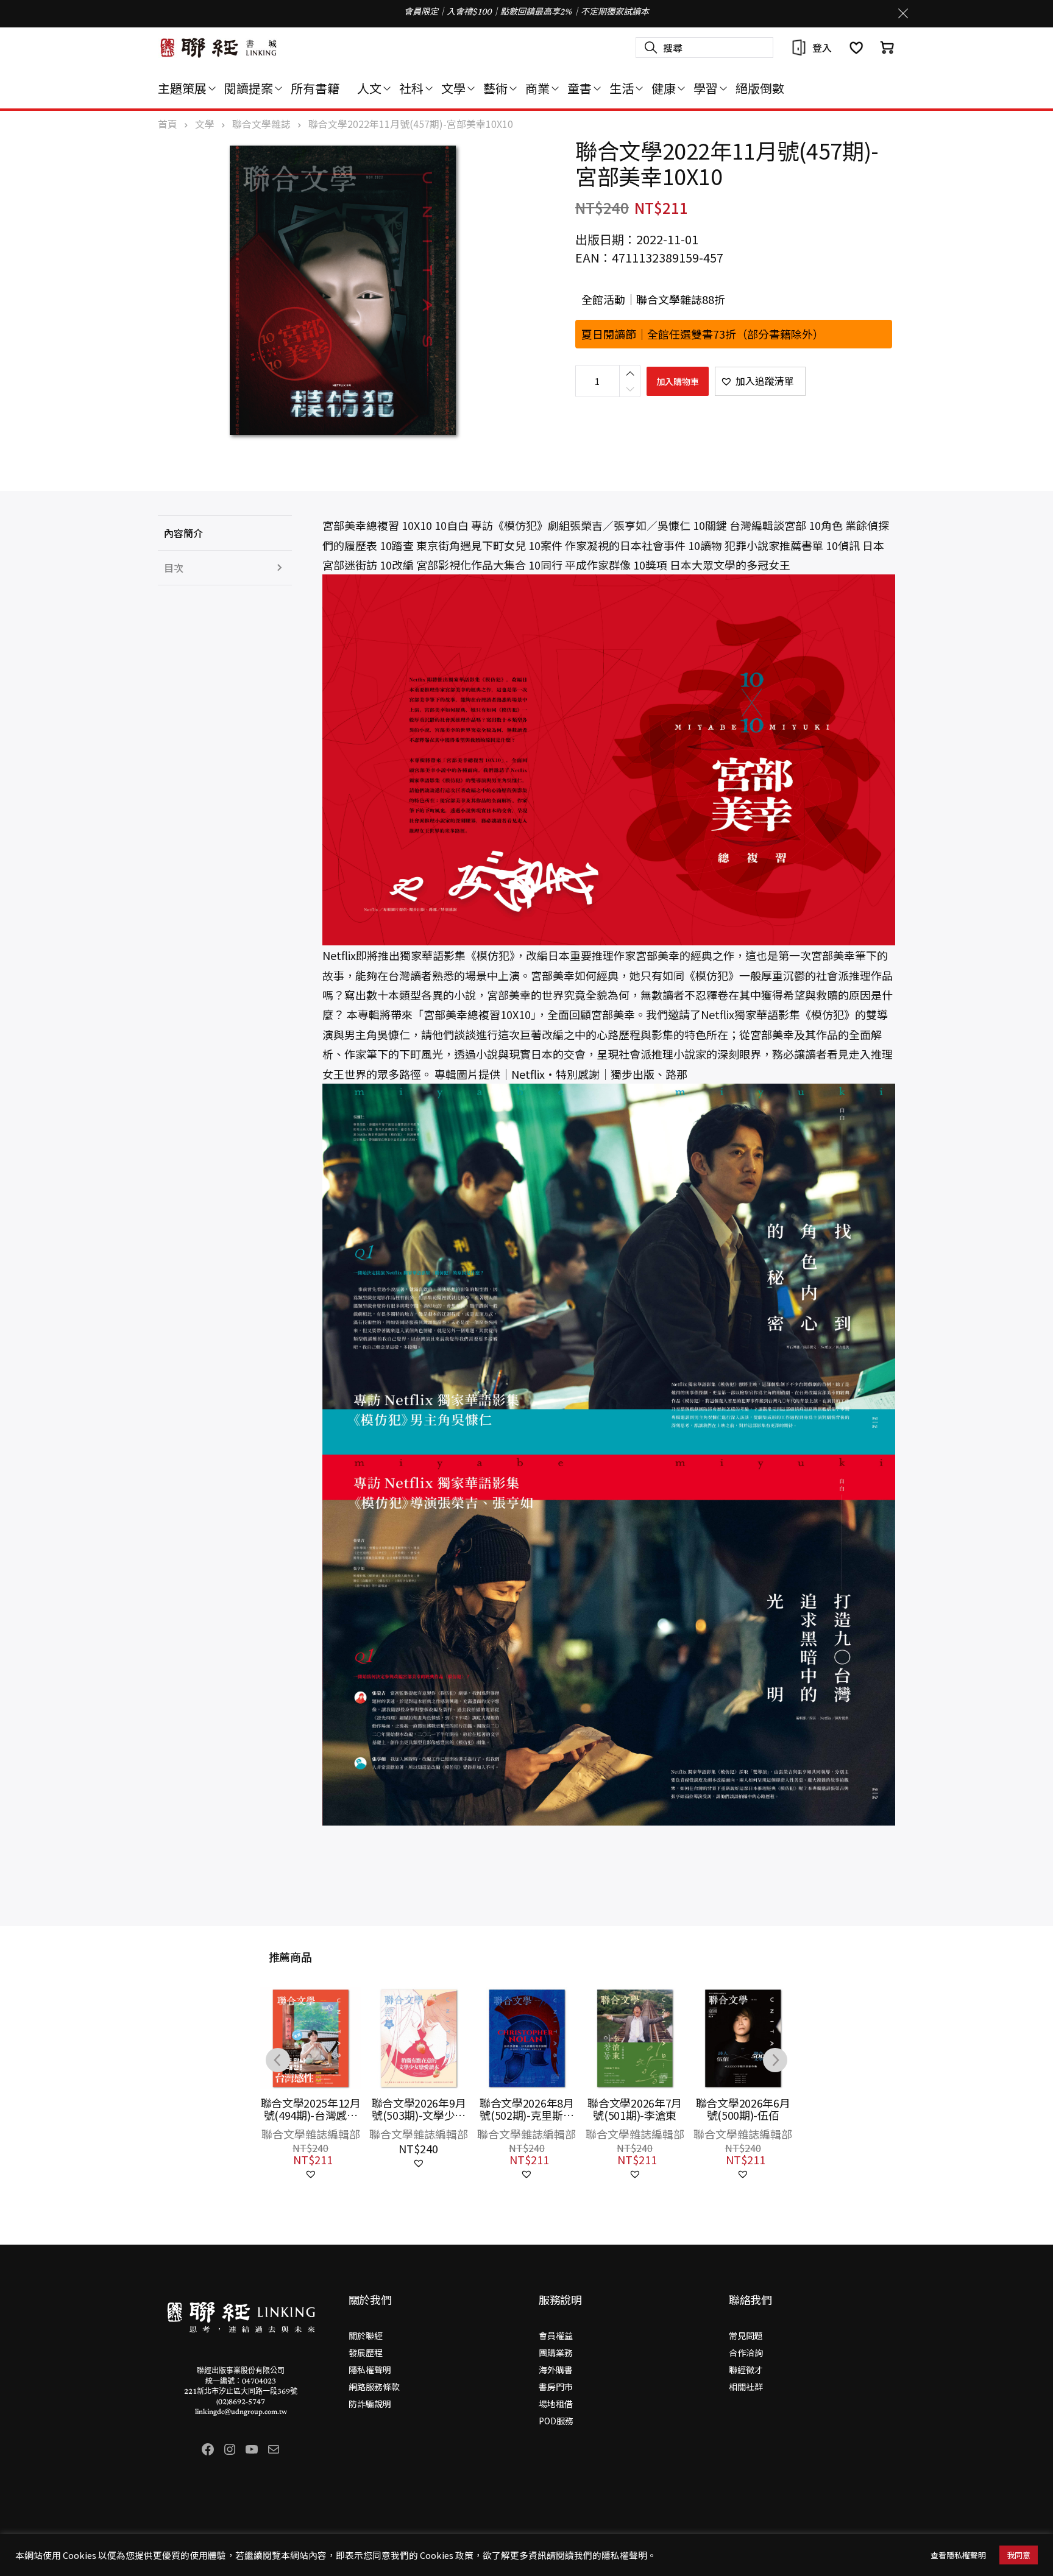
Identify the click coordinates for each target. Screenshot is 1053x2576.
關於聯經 (366, 2335)
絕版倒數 (760, 88)
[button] (760, 381)
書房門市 (556, 2387)
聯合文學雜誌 (261, 124)
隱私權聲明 (370, 2370)
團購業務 (556, 2352)
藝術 (495, 88)
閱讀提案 (249, 88)
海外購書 (556, 2370)
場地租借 (556, 2404)
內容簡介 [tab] (183, 533)
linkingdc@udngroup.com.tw (241, 2412)
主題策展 (182, 88)
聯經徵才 (746, 2370)
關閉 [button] (903, 13)
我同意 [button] (1019, 2555)
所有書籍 (315, 88)
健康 (664, 88)
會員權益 (556, 2335)
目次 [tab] (174, 568)
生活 (622, 88)
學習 (706, 88)
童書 (580, 88)
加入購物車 (678, 381)
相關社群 (746, 2387)
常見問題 (746, 2335)
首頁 (168, 124)
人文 (369, 88)
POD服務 (556, 2421)
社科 (411, 88)
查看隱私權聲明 (958, 2555)
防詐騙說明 (370, 2404)
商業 (537, 88)
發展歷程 (366, 2352)
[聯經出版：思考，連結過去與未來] (219, 48)
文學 (453, 88)
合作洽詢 (746, 2352)
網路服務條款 (374, 2387)
